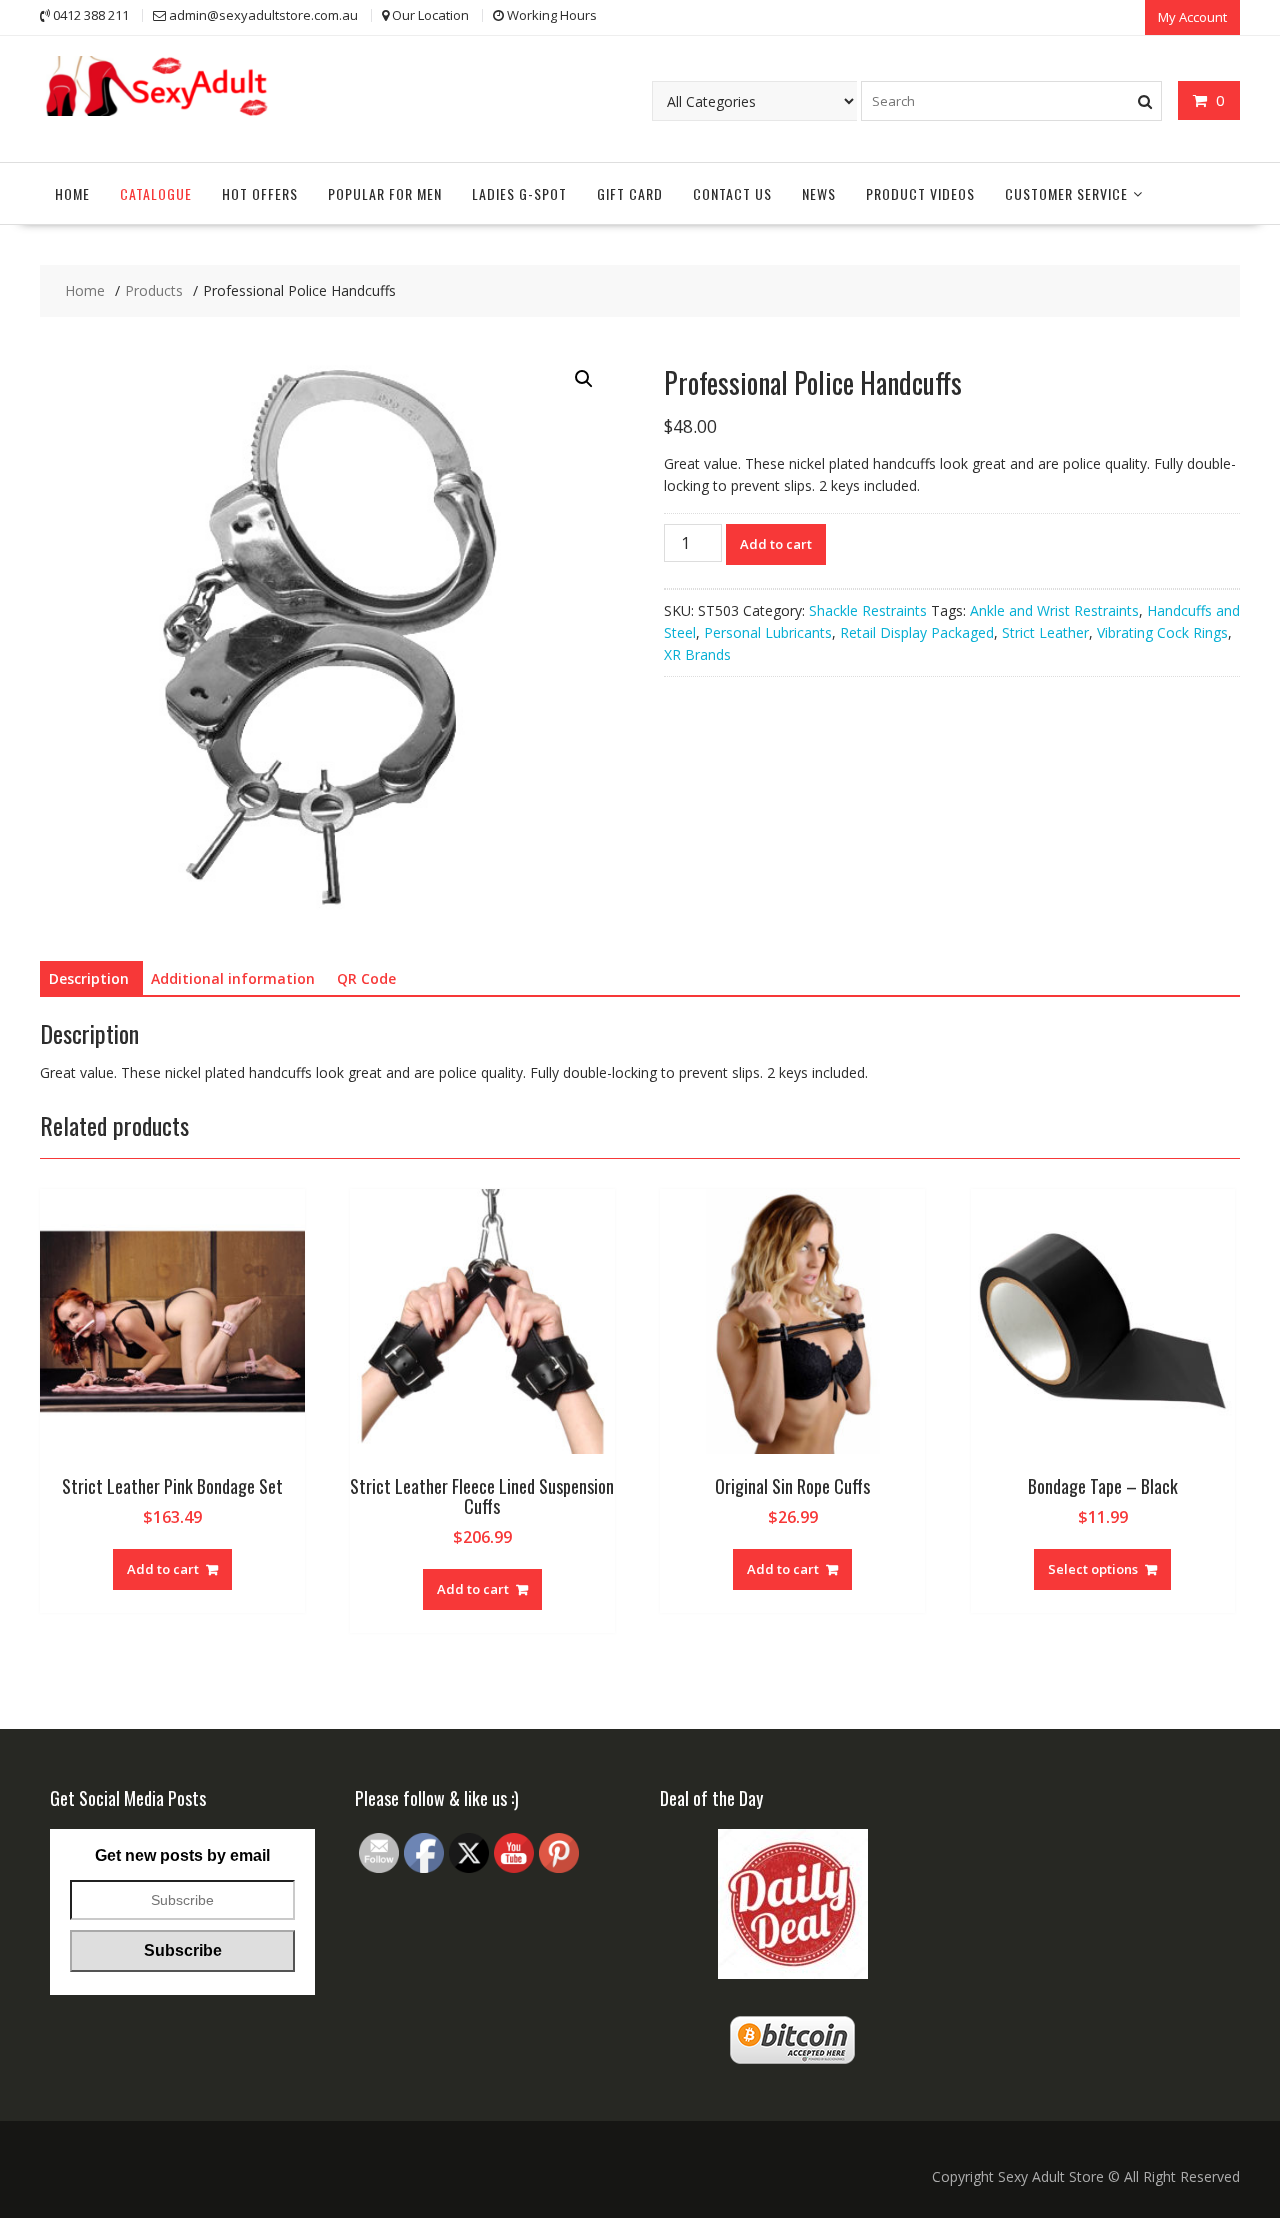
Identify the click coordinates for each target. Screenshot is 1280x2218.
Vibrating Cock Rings (1162, 632)
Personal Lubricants (768, 632)
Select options (1093, 1569)
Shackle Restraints (868, 610)
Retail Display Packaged (917, 632)
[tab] (89, 979)
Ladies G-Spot (519, 193)
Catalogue (156, 193)
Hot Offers (260, 193)
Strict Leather (1045, 632)
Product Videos (920, 193)
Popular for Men (385, 193)
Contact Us (732, 193)
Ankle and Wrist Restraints (1054, 610)
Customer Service (1066, 193)
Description (89, 978)
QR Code (366, 978)
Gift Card (630, 193)
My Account (1192, 17)
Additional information (233, 978)
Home (72, 193)
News (819, 193)
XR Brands (697, 654)
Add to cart (776, 544)
